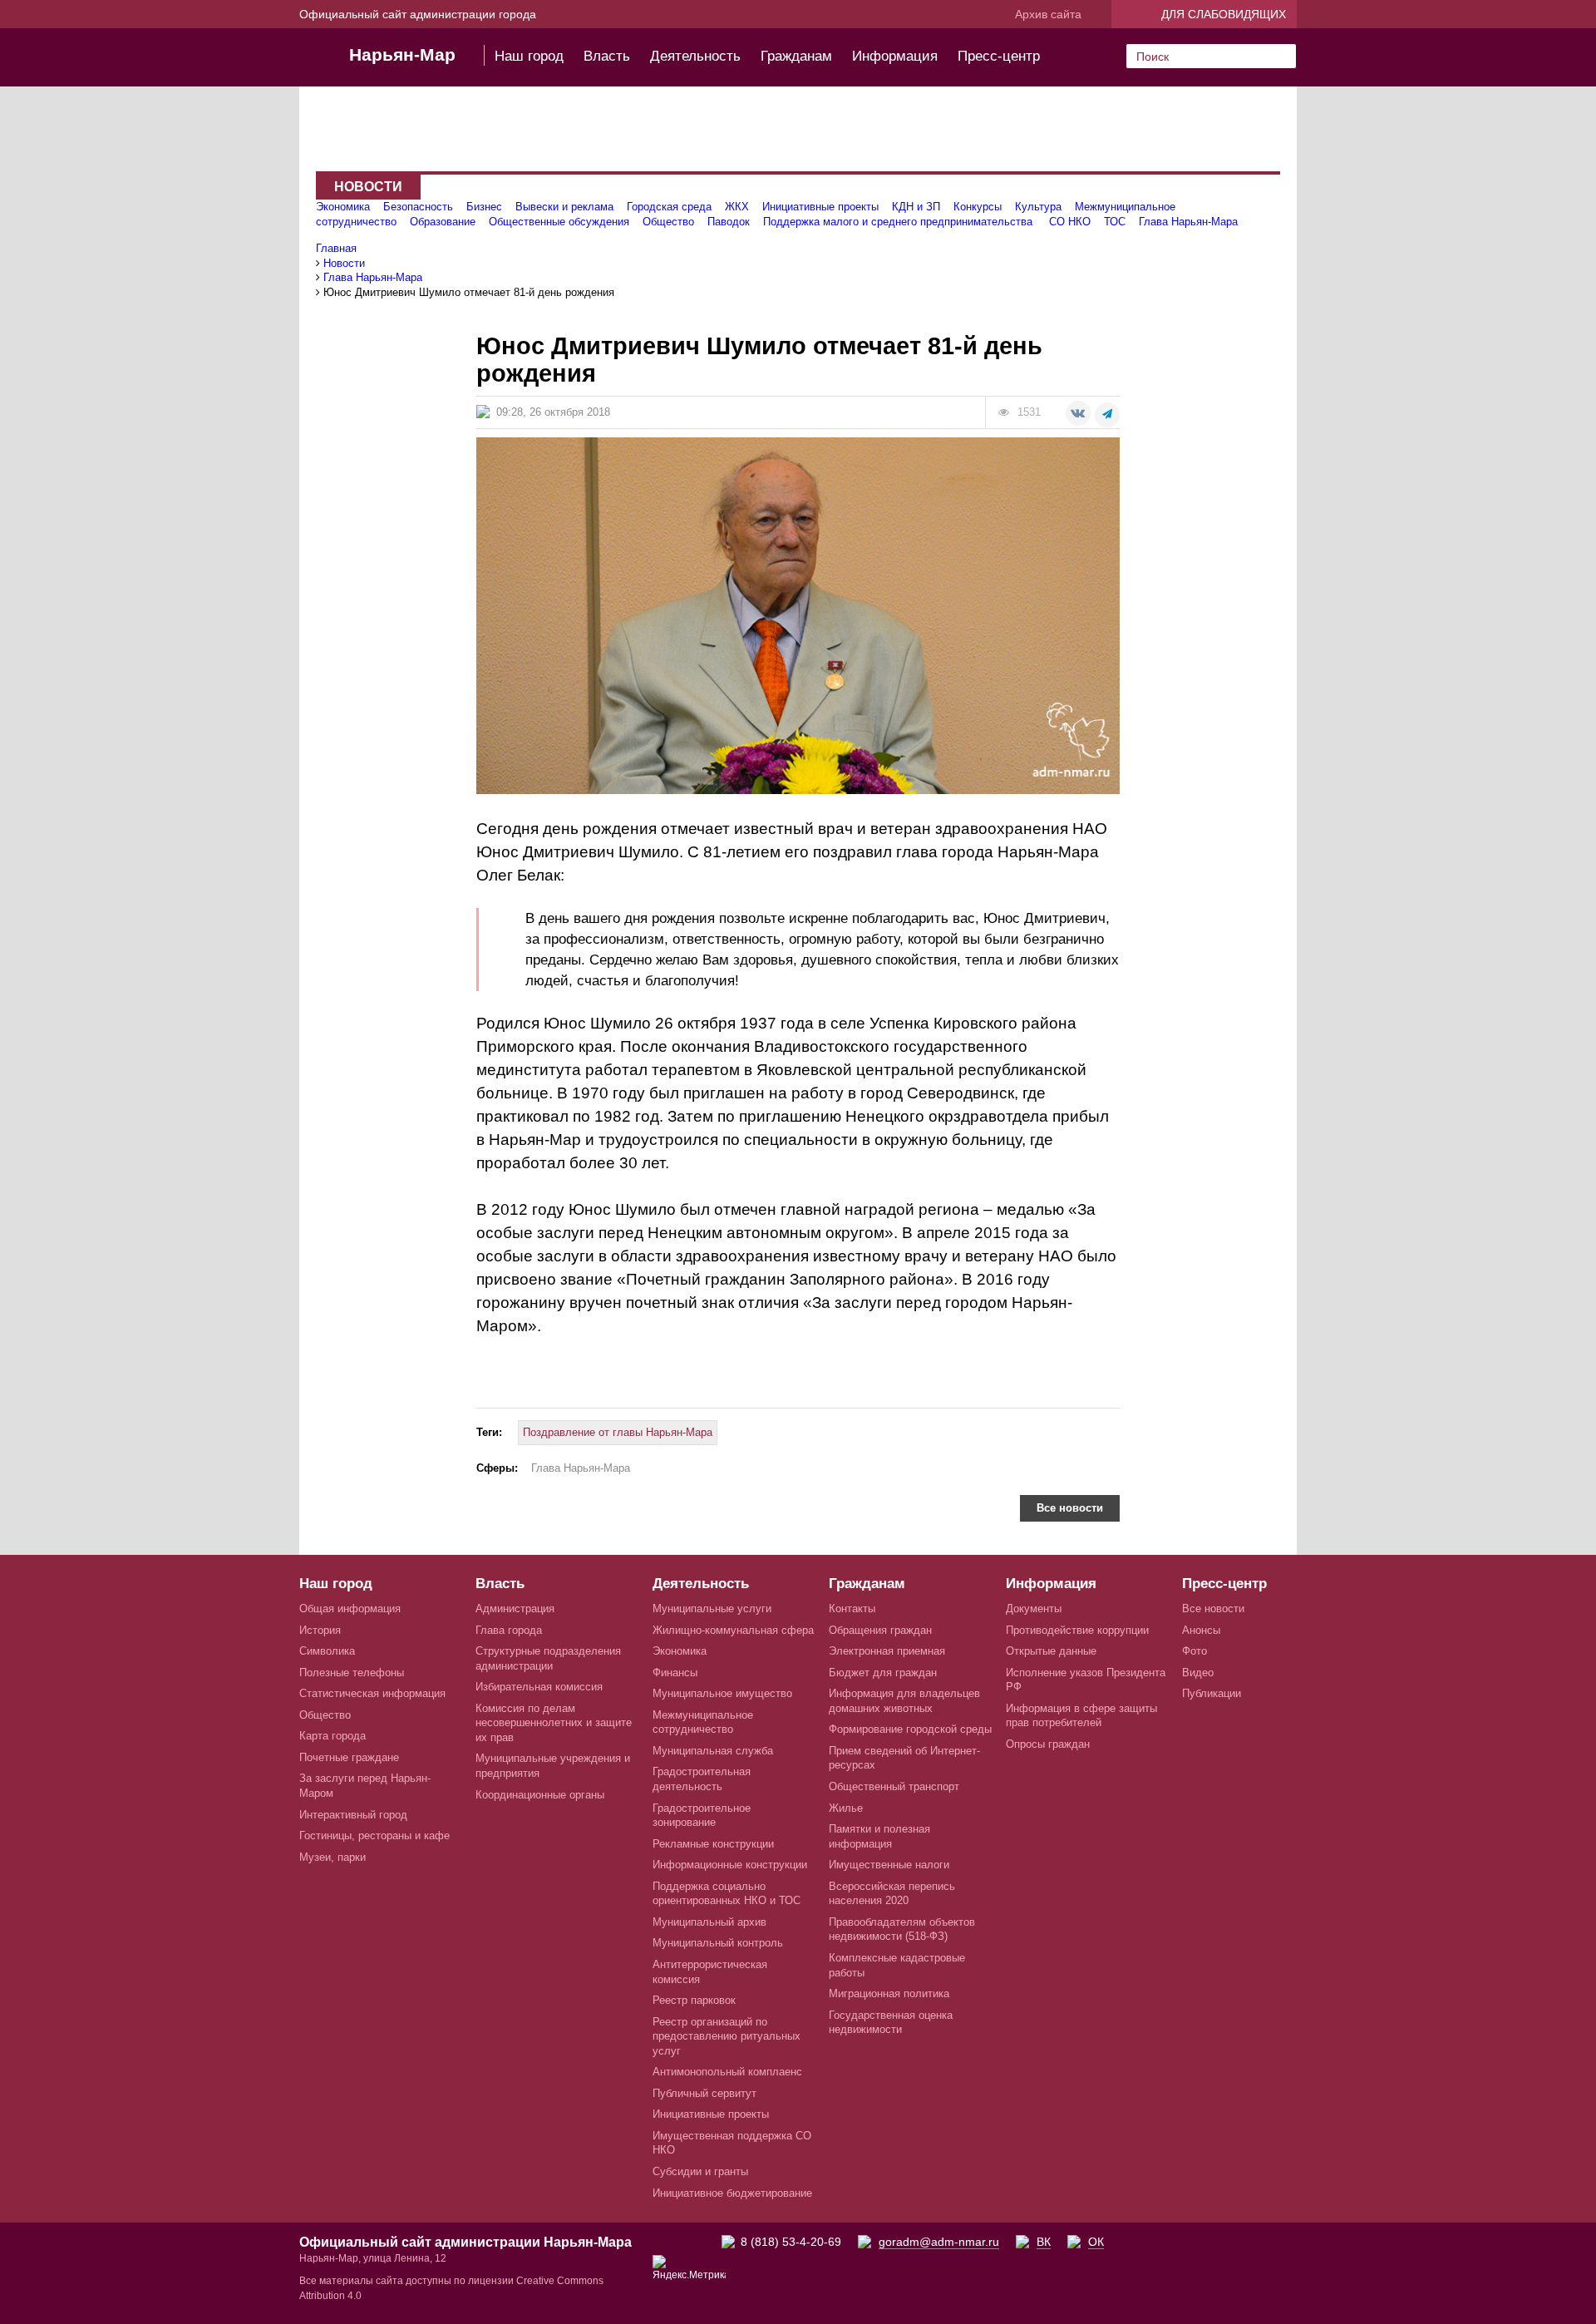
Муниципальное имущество (722, 1693)
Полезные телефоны (352, 1673)
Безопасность (418, 207)
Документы (1034, 1609)
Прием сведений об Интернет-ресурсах (904, 1758)
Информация (895, 56)
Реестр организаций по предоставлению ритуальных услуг (727, 2036)
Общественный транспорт (894, 1786)
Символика (327, 1651)
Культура (1038, 207)
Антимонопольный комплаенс (727, 2072)
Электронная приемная (887, 1651)
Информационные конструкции (730, 1865)
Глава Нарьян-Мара (1188, 222)
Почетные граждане (349, 1757)
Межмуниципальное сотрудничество (703, 1722)
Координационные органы (540, 1795)
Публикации (1212, 1693)
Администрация (515, 1609)
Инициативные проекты (820, 207)
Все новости (1070, 1508)
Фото (1195, 1651)
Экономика (343, 207)
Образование (443, 222)
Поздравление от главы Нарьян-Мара (618, 1432)
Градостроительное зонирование (702, 1816)
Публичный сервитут (704, 2093)
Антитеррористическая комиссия (710, 1972)
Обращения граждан (880, 1630)
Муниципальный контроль (718, 1943)
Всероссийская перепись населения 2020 (892, 1894)
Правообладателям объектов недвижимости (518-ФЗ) (902, 1929)
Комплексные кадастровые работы (897, 1965)
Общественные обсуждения (559, 222)
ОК (1096, 2242)
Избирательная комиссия (539, 1687)
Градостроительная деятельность (702, 1779)
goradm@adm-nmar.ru (939, 2242)
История (320, 1630)
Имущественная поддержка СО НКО (732, 2143)
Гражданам (796, 56)
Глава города (509, 1630)
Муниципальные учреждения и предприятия (553, 1766)
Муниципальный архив (709, 1922)
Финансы (675, 1673)
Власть (607, 56)
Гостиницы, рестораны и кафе (374, 1836)
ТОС (1115, 222)
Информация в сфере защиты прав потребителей (1081, 1716)
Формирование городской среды (910, 1729)
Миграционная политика (889, 1993)
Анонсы (1201, 1630)
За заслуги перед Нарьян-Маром (365, 1786)
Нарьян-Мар (402, 54)
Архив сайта (1048, 14)
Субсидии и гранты (700, 2171)
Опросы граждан (1048, 1744)
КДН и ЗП (916, 207)
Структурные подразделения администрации (548, 1658)
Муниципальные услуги (712, 1609)
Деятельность (695, 56)
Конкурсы (978, 207)
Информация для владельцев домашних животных (904, 1701)
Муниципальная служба (713, 1751)
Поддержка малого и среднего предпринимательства (899, 222)
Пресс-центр (999, 56)
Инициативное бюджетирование (732, 2193)
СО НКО (1070, 222)
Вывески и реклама (564, 207)
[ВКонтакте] (1078, 413)
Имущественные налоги (889, 1865)
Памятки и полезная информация (879, 1836)
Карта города (332, 1736)
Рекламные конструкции (713, 1844)
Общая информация (350, 1609)
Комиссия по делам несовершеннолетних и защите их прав (554, 1723)
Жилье (846, 1808)
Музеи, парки (332, 1857)
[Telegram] (1107, 415)
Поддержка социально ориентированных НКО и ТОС (727, 1894)
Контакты (852, 1609)
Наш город (529, 56)
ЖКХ (737, 207)
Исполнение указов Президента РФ (1086, 1680)
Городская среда (669, 207)
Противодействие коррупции (1077, 1630)
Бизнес (484, 207)
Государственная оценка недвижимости (891, 2023)
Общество (668, 222)
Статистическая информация (372, 1693)
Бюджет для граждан (883, 1673)
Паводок (729, 222)
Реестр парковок (694, 2000)
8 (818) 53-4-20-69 (791, 2242)
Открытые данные (1051, 1651)
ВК (1044, 2242)
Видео (1198, 1673)
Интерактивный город (353, 1815)
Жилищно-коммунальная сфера (733, 1630)
